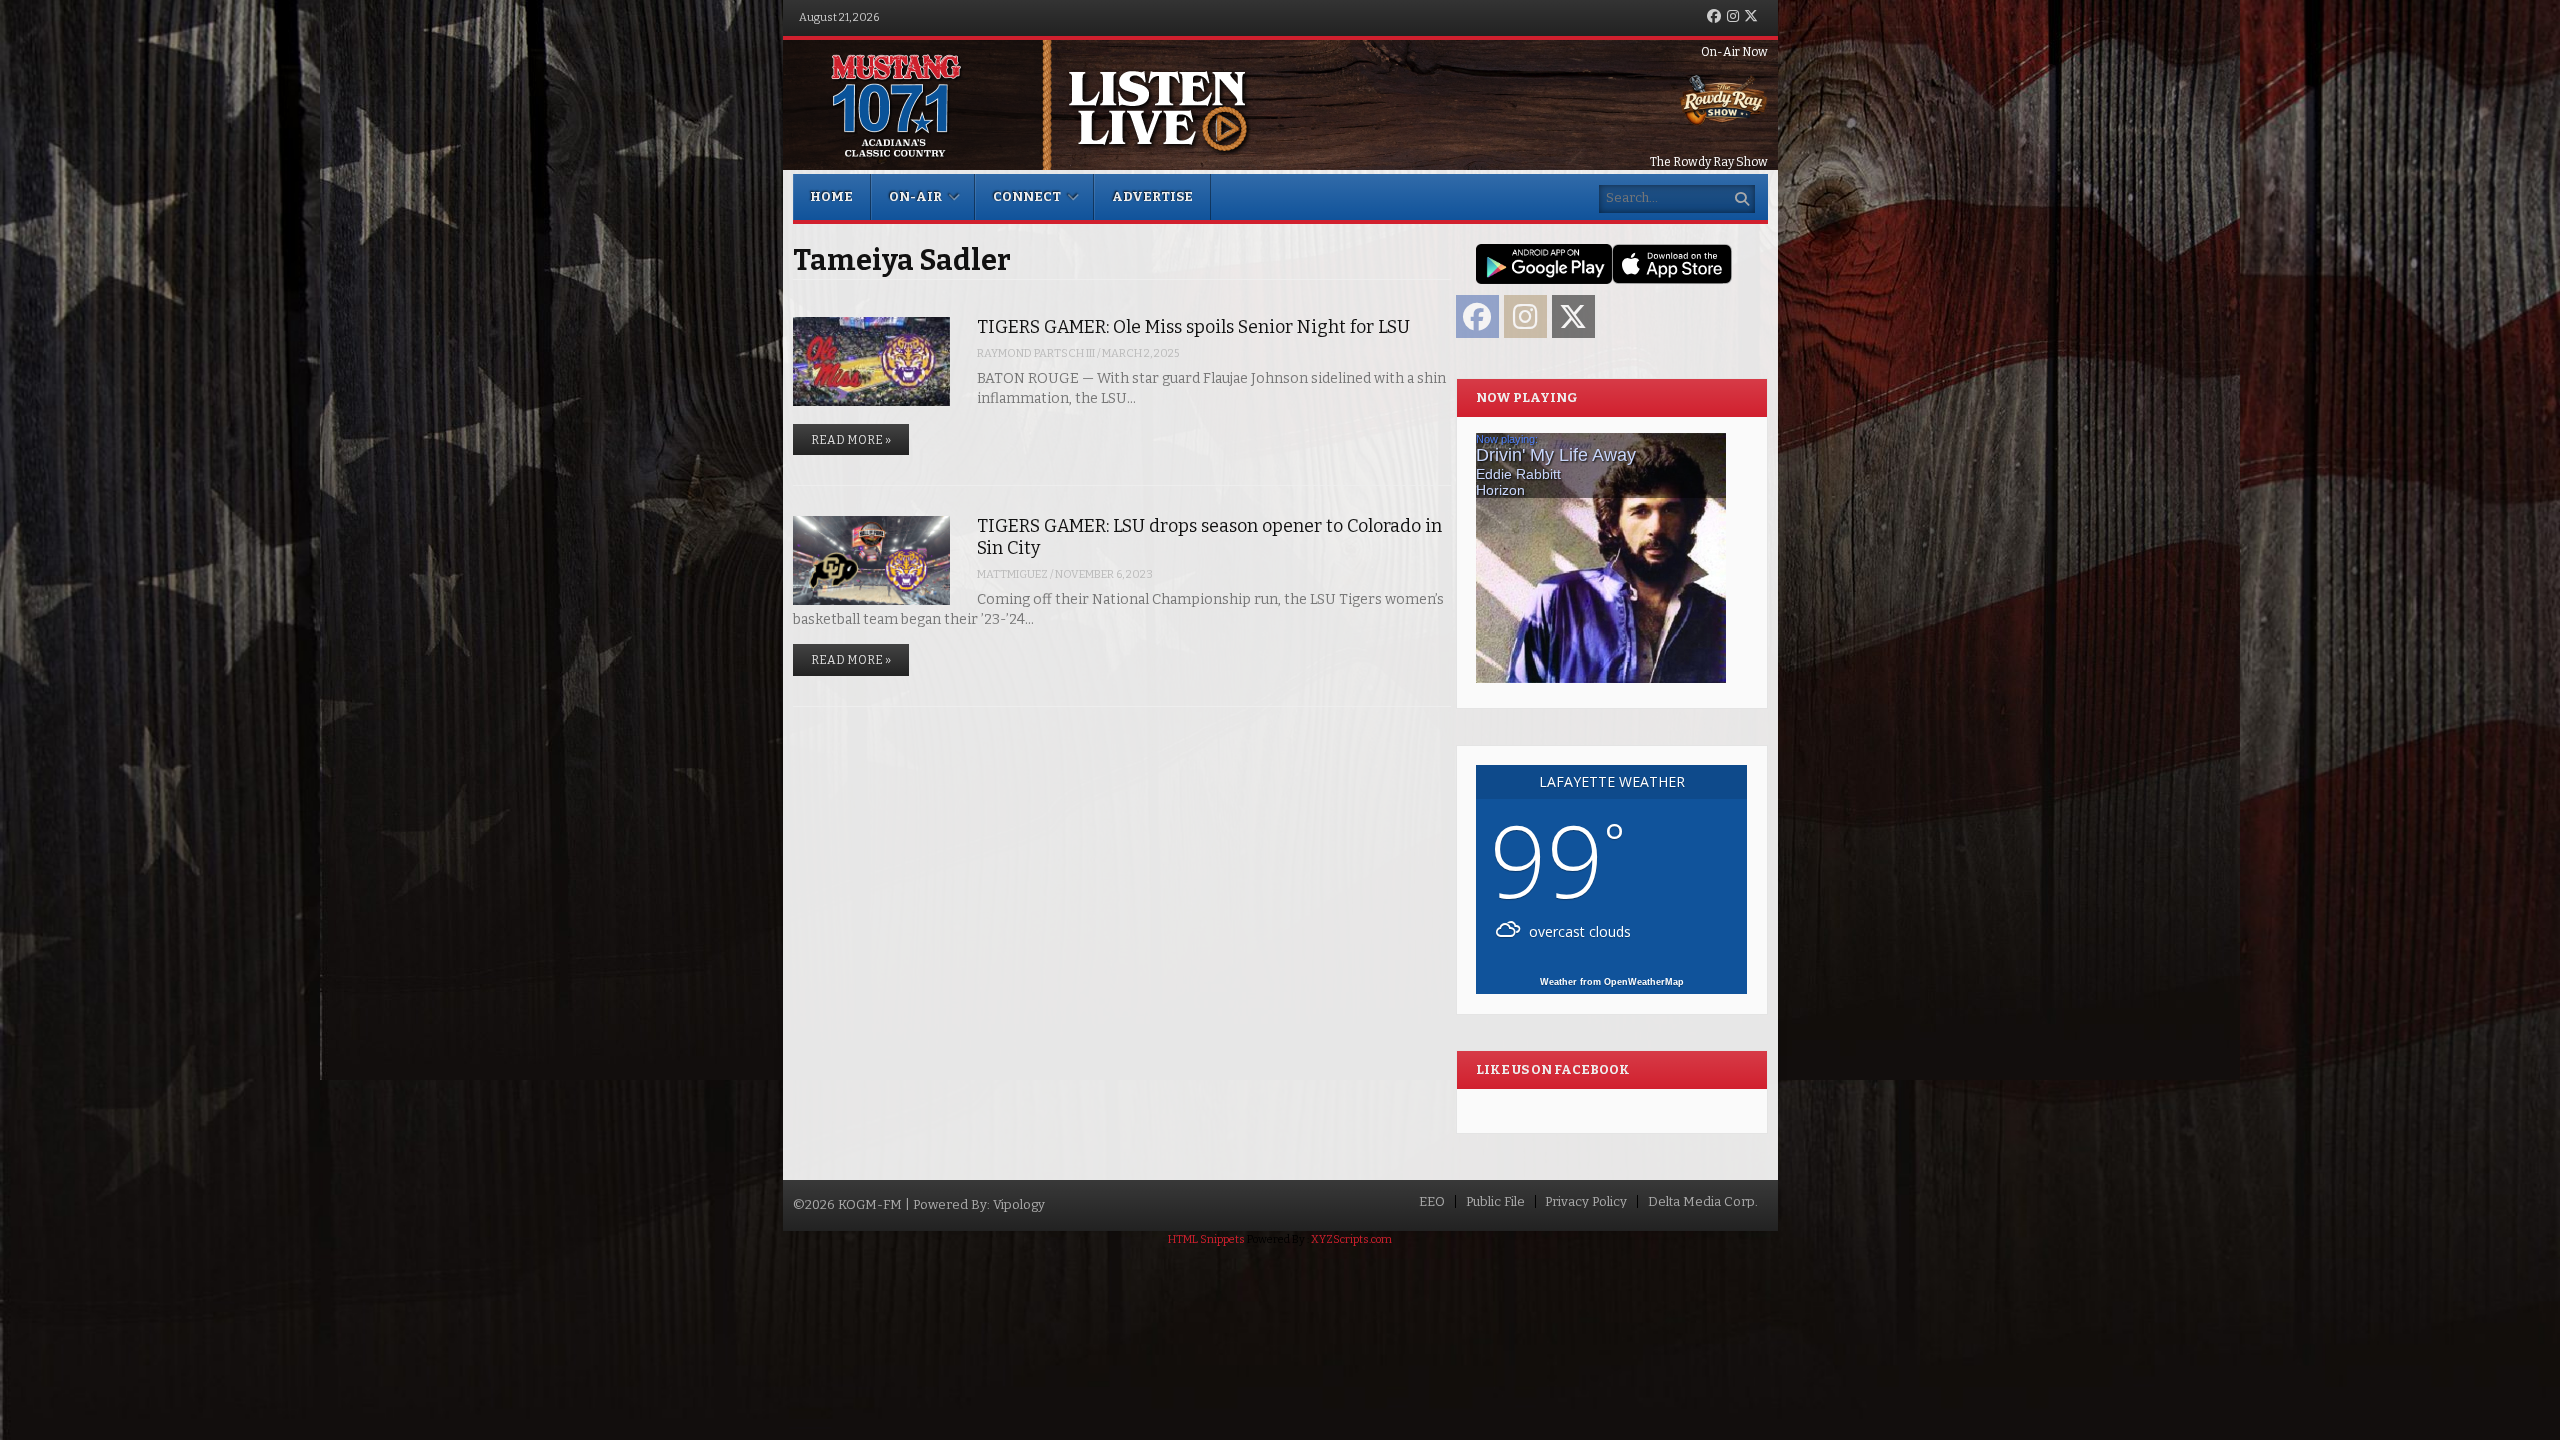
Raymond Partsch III (1036, 353)
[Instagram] (1733, 17)
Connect (1027, 196)
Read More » (851, 440)
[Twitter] (1751, 17)
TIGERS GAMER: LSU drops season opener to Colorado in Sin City (1209, 536)
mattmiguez (1012, 574)
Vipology (1019, 1204)
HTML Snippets (1206, 1239)
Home (831, 196)
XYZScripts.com (1351, 1239)
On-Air (915, 196)
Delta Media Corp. (1703, 1201)
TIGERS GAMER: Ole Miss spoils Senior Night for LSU (1193, 327)
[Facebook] (1714, 17)
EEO (1432, 1201)
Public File (1495, 1201)
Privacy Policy (1586, 1201)
